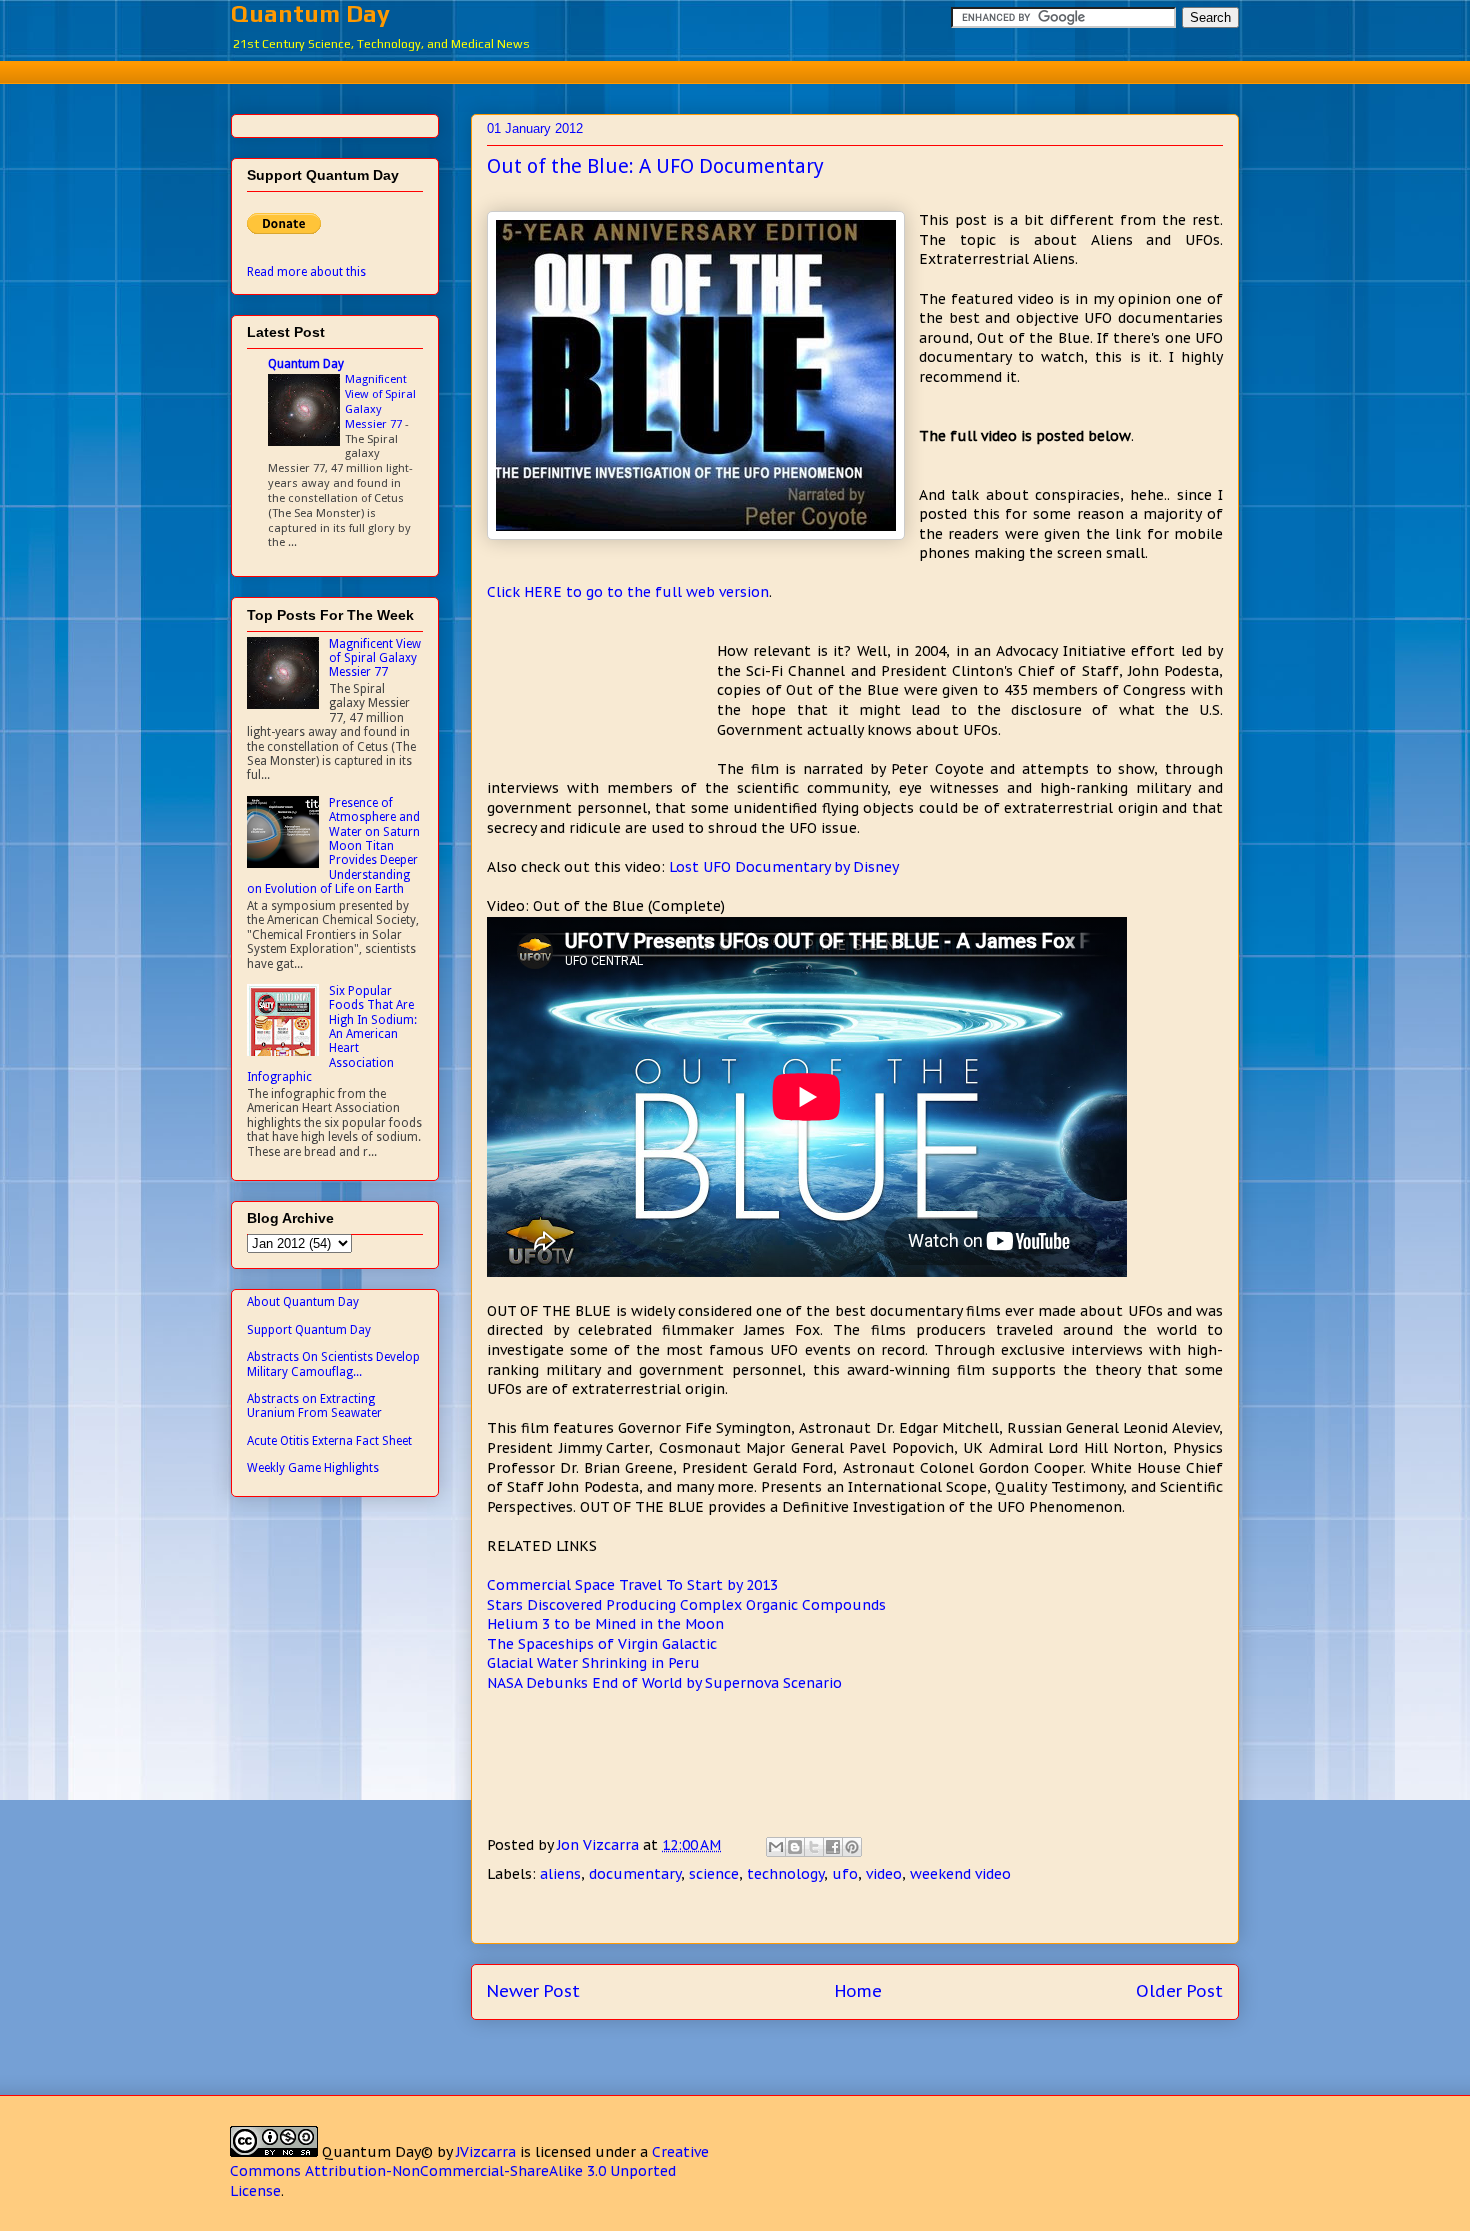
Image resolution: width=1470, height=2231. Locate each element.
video (884, 1874)
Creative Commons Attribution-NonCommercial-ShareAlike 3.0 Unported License (469, 2171)
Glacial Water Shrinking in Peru (593, 1663)
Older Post (1179, 1991)
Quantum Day (310, 13)
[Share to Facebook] (833, 1847)
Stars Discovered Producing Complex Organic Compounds (686, 1605)
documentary (635, 1874)
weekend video (960, 1874)
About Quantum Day (303, 1302)
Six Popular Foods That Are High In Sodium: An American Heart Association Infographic (332, 1034)
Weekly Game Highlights (313, 1468)
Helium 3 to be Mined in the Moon (605, 1624)
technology (785, 1874)
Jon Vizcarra (600, 1845)
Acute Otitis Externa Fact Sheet (329, 1441)
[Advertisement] (735, 69)
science (714, 1874)
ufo (845, 1874)
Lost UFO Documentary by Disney (784, 867)
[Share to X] (814, 1847)
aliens (560, 1874)
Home (858, 1991)
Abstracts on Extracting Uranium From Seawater (314, 1406)
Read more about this (306, 272)
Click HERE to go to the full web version (628, 592)
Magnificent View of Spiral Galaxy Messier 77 (380, 401)
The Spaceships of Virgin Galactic (602, 1644)
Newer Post (533, 1991)
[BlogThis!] (795, 1847)
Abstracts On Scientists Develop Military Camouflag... (333, 1364)
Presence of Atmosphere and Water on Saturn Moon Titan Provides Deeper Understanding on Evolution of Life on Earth (333, 846)
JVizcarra (486, 2152)
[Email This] (776, 1847)
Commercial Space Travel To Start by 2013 (632, 1585)
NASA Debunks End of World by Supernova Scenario (664, 1683)
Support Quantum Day (309, 1330)
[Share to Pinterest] (852, 1847)
